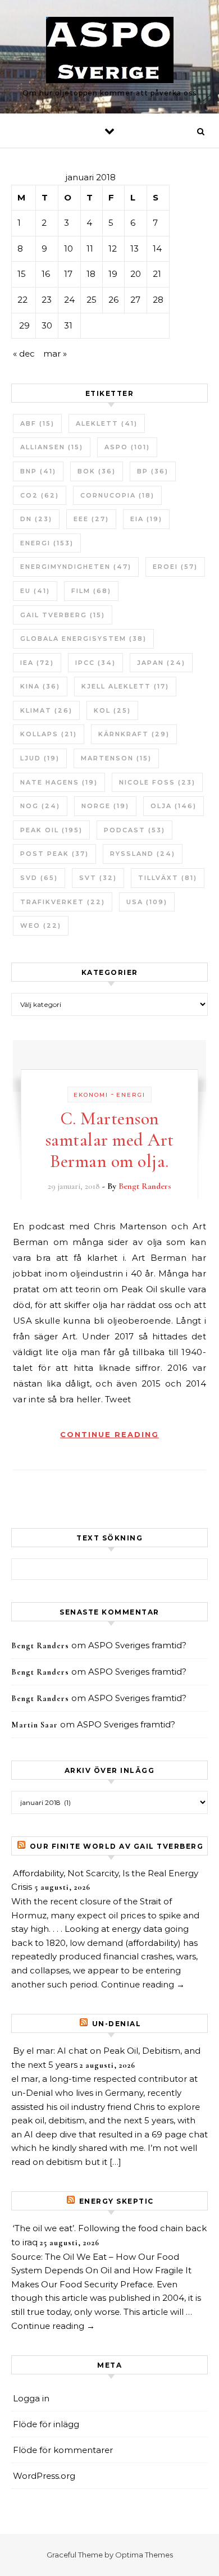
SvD (39, 878)
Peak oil (51, 830)
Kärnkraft (134, 734)
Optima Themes (144, 2555)
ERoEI (175, 567)
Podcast (134, 830)
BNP (38, 471)
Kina (40, 686)
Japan (161, 663)
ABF (37, 423)
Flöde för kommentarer (63, 2450)
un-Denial (117, 2024)
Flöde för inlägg (46, 2424)
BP (153, 471)
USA (147, 902)
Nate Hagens (59, 782)
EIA (146, 519)
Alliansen (52, 447)
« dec (24, 354)
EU (35, 591)
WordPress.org (44, 2476)
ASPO (127, 447)
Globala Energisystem (83, 639)
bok (97, 471)
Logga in (31, 2398)
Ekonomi (91, 1095)
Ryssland (143, 854)
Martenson (116, 758)
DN (36, 519)
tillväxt (168, 878)
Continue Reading (109, 1434)
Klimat (46, 710)
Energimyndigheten (76, 567)
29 (24, 325)
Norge (105, 806)
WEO (41, 925)
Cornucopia (117, 495)
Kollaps (49, 734)
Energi (47, 543)
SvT (98, 878)
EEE (91, 519)
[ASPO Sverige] (110, 52)
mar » (55, 354)
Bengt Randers (145, 1186)
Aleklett (107, 423)
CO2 (40, 495)
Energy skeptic (117, 2201)
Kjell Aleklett (125, 686)
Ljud (40, 758)
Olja (174, 806)
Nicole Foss (157, 782)
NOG (40, 806)
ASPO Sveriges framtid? (137, 1645)
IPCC (95, 663)
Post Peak (54, 854)
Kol (112, 710)
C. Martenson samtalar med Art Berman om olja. (110, 1140)
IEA (37, 663)
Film (91, 591)
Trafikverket (63, 902)
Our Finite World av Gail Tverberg (117, 1846)
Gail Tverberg (63, 615)
